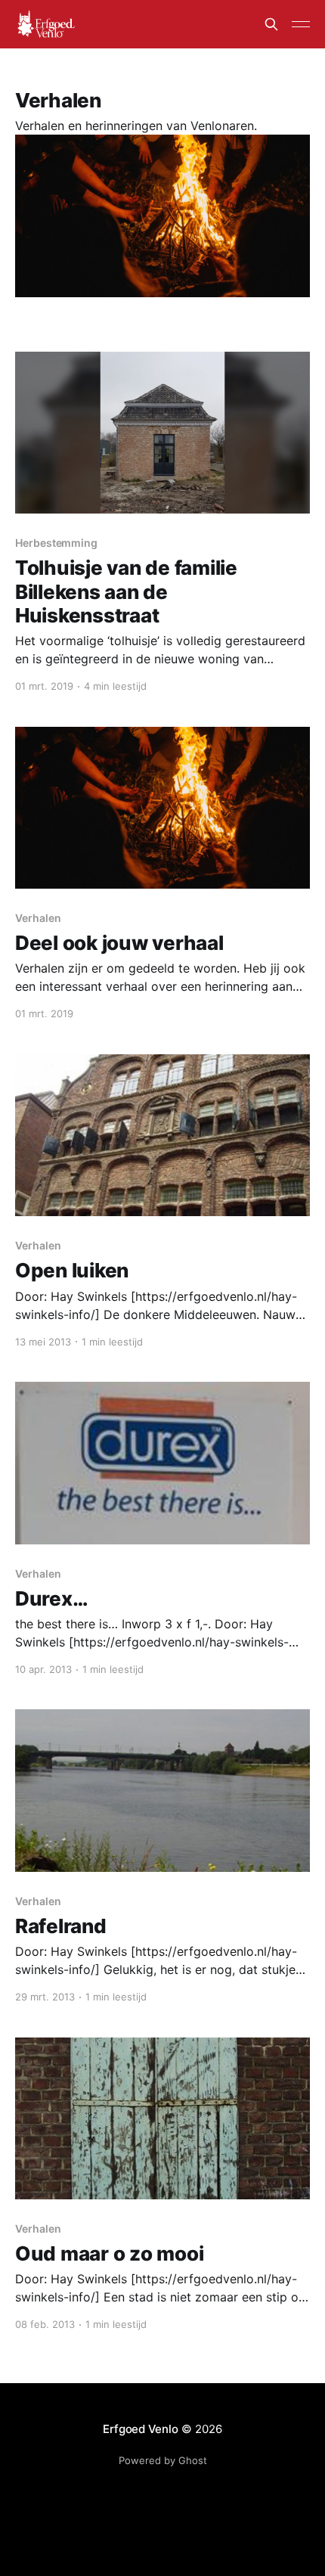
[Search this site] (271, 24)
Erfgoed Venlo (140, 2429)
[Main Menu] (301, 24)
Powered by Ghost (163, 2460)
